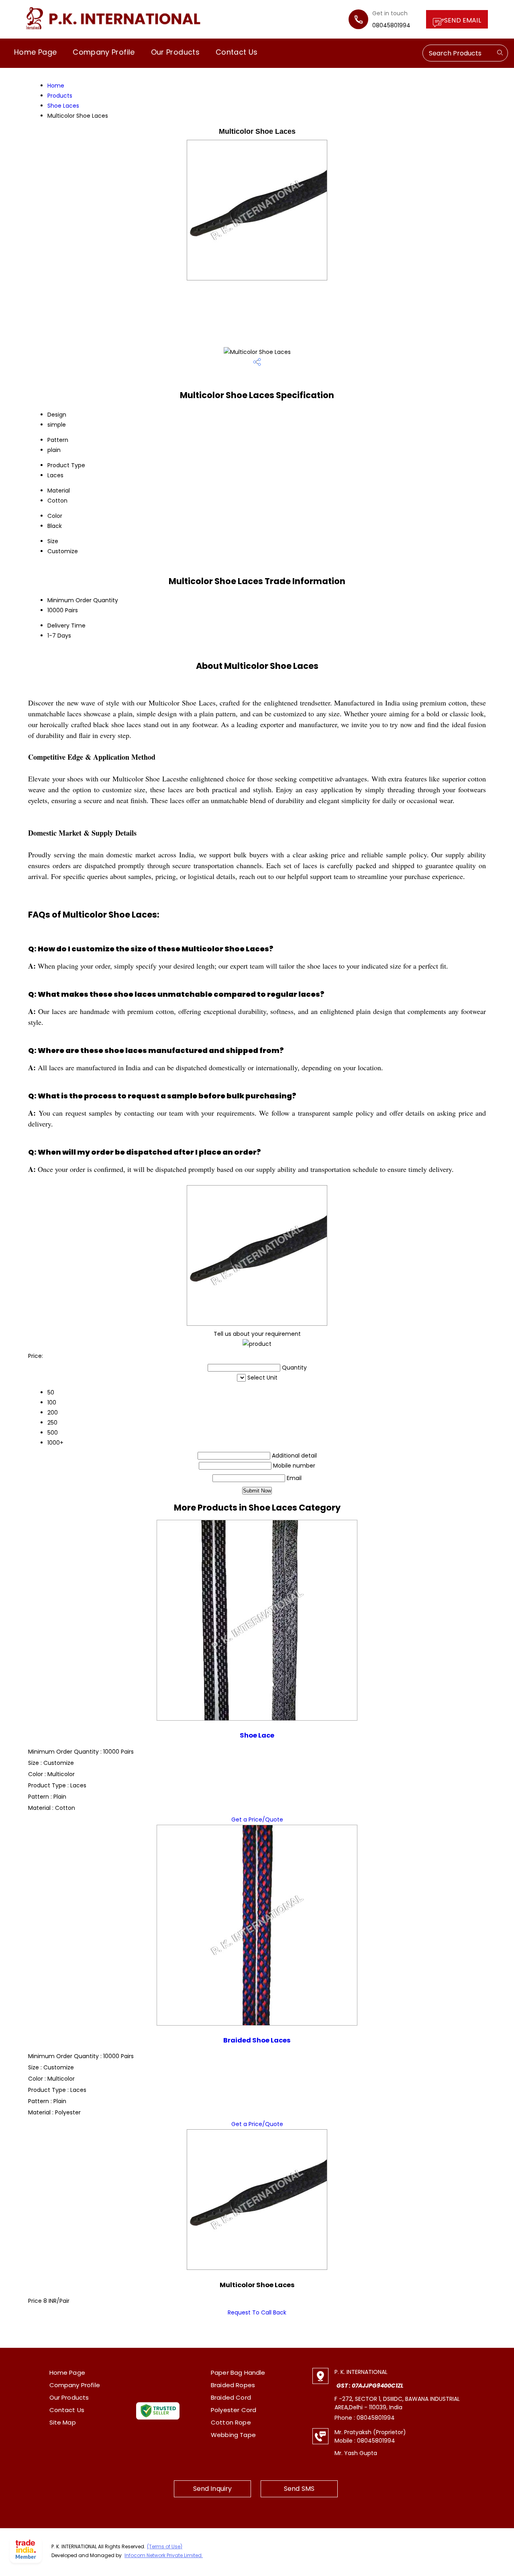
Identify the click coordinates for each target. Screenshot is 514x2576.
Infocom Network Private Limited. (164, 2555)
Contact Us (237, 52)
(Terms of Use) (165, 2546)
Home (56, 86)
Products (60, 96)
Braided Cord (231, 2397)
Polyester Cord (234, 2410)
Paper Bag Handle (238, 2373)
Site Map (63, 2422)
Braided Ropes (233, 2385)
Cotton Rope (231, 2422)
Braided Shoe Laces (257, 2040)
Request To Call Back (257, 2312)
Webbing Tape (233, 2435)
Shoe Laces (63, 106)
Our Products (175, 52)
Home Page (35, 52)
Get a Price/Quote (257, 1820)
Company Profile (104, 52)
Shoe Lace (257, 1735)
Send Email (463, 20)
